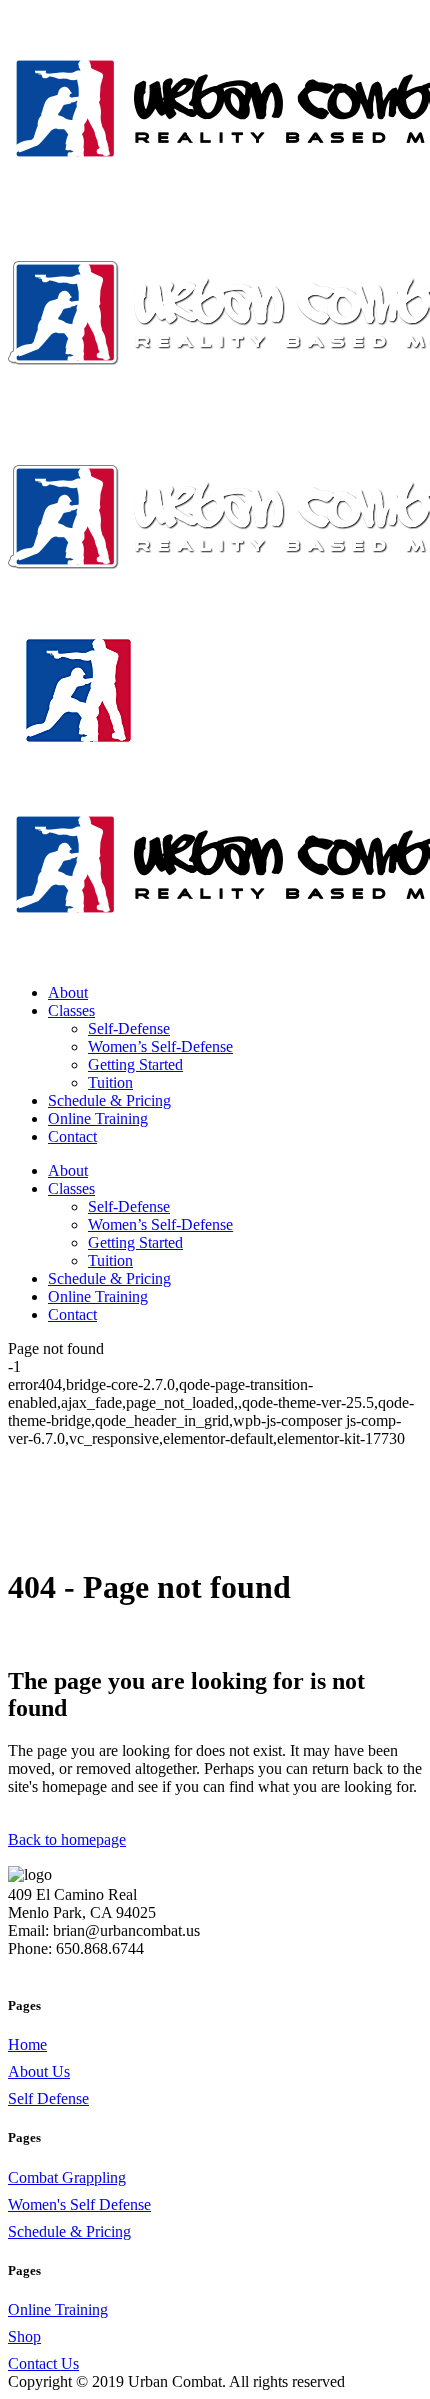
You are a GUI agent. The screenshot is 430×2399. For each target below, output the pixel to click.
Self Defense (48, 2098)
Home (27, 2044)
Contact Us (43, 2363)
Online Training (58, 2309)
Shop (24, 2336)
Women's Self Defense (79, 2204)
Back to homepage (67, 1839)
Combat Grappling (67, 2177)
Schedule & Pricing (69, 2231)
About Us (39, 2071)
